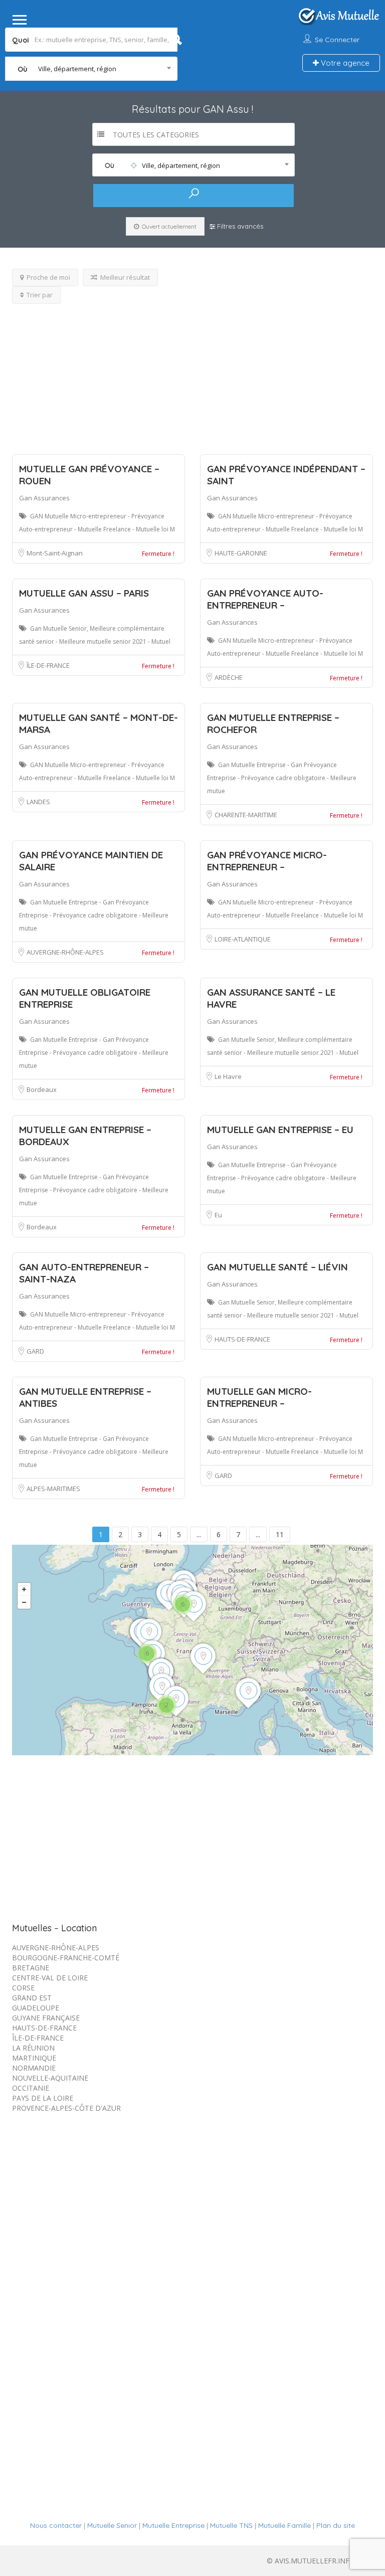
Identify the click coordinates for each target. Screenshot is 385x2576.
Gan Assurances (44, 498)
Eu (218, 1215)
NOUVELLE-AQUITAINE (50, 2078)
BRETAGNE (31, 1968)
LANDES (38, 802)
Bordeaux (42, 1089)
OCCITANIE (31, 2088)
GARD (35, 1351)
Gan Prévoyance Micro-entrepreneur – (267, 861)
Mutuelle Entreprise (173, 2525)
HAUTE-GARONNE (241, 553)
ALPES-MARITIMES (53, 1489)
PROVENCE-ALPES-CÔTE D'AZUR (66, 2108)
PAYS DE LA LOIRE (43, 2098)
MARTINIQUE (34, 2058)
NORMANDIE (34, 2068)
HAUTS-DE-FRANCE (242, 1339)
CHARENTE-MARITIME (246, 815)
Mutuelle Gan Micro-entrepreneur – (259, 1397)
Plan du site (336, 2525)
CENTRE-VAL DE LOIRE (50, 1978)
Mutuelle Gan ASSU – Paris (84, 593)
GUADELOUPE (36, 2008)
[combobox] (91, 69)
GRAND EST (32, 1998)
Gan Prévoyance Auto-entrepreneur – (265, 599)
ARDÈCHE (229, 677)
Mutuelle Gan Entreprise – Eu (280, 1130)
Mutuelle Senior (112, 2525)
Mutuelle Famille (284, 2525)
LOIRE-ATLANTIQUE (243, 939)
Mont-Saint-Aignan (55, 553)
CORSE (23, 1988)
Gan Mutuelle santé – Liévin (277, 1267)
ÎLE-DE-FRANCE (48, 665)
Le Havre (228, 1076)
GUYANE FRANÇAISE (46, 2018)
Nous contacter (56, 2525)
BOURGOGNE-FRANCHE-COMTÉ (66, 1958)
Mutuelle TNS (231, 2525)
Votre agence (344, 63)
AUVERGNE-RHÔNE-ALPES (65, 952)
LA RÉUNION (33, 2048)
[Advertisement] (192, 374)
